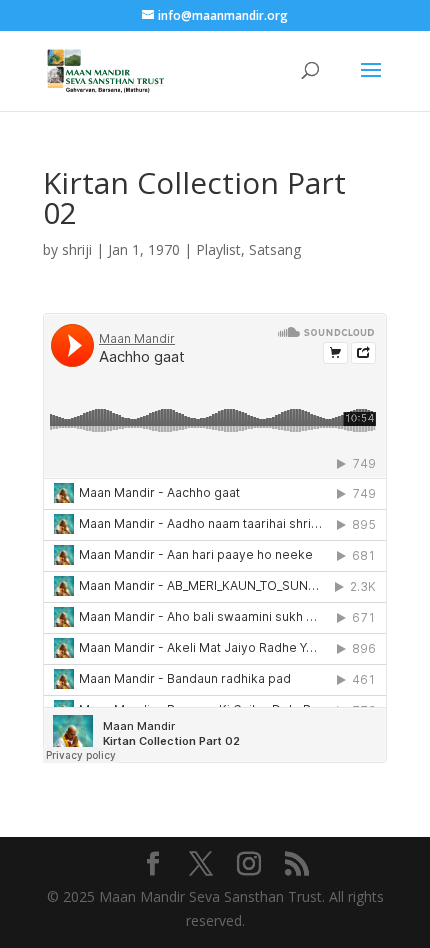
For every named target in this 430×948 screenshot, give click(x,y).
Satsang (275, 249)
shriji (77, 249)
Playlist (218, 249)
